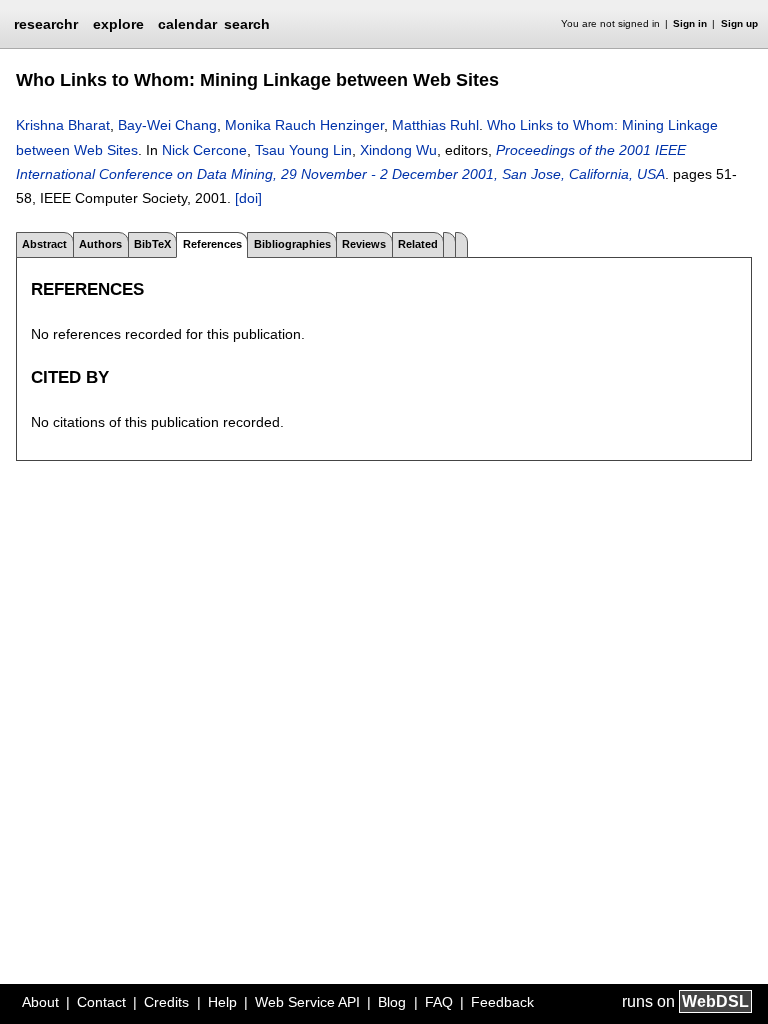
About (40, 1002)
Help (222, 1002)
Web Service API (307, 1002)
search (247, 24)
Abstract (44, 244)
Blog (392, 1002)
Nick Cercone (204, 150)
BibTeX (152, 244)
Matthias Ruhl (435, 125)
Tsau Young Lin (303, 150)
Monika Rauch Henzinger (304, 125)
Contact (101, 1002)
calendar (187, 24)
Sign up (739, 23)
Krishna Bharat (63, 125)
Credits (166, 1002)
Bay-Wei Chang (167, 125)
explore (118, 24)
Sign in (690, 23)
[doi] (248, 198)
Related (418, 244)
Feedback (502, 1002)
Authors (100, 244)
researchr (46, 23)
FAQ (439, 1002)
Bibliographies (292, 244)
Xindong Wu (398, 150)
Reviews (364, 244)
